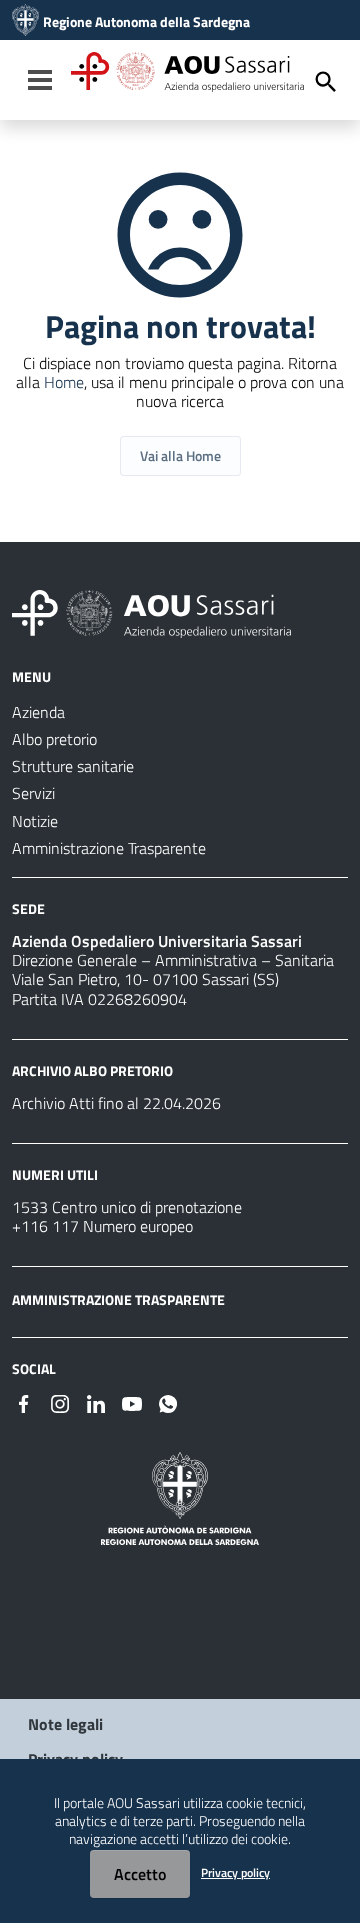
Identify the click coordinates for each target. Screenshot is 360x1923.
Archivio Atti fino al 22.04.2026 (116, 1103)
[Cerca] (326, 82)
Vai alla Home (180, 455)
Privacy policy (235, 1872)
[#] (24, 1402)
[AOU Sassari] (25, 22)
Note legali (65, 1724)
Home (64, 382)
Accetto (140, 1874)
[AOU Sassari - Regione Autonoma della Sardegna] (151, 612)
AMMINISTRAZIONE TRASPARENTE (118, 1299)
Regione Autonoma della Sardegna (146, 22)
